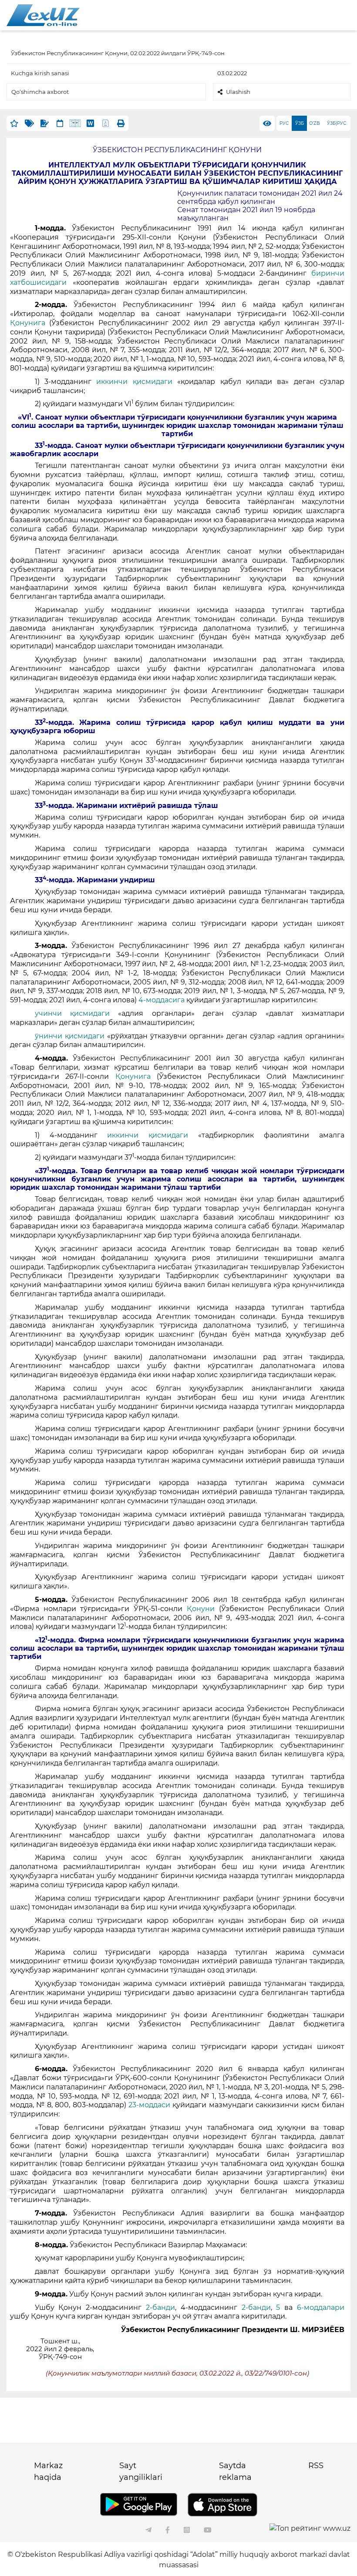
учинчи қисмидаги (72, 1013)
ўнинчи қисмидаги (70, 1036)
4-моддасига (162, 1000)
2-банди (160, 2307)
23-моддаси (149, 2105)
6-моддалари (321, 2307)
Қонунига (28, 323)
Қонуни (201, 1609)
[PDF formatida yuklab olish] (106, 123)
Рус (284, 123)
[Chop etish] (121, 123)
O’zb (315, 123)
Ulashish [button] (238, 92)
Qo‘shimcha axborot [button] (40, 92)
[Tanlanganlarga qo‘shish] (14, 123)
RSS (316, 2466)
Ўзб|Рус (337, 123)
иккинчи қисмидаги (134, 382)
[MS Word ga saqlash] (90, 123)
